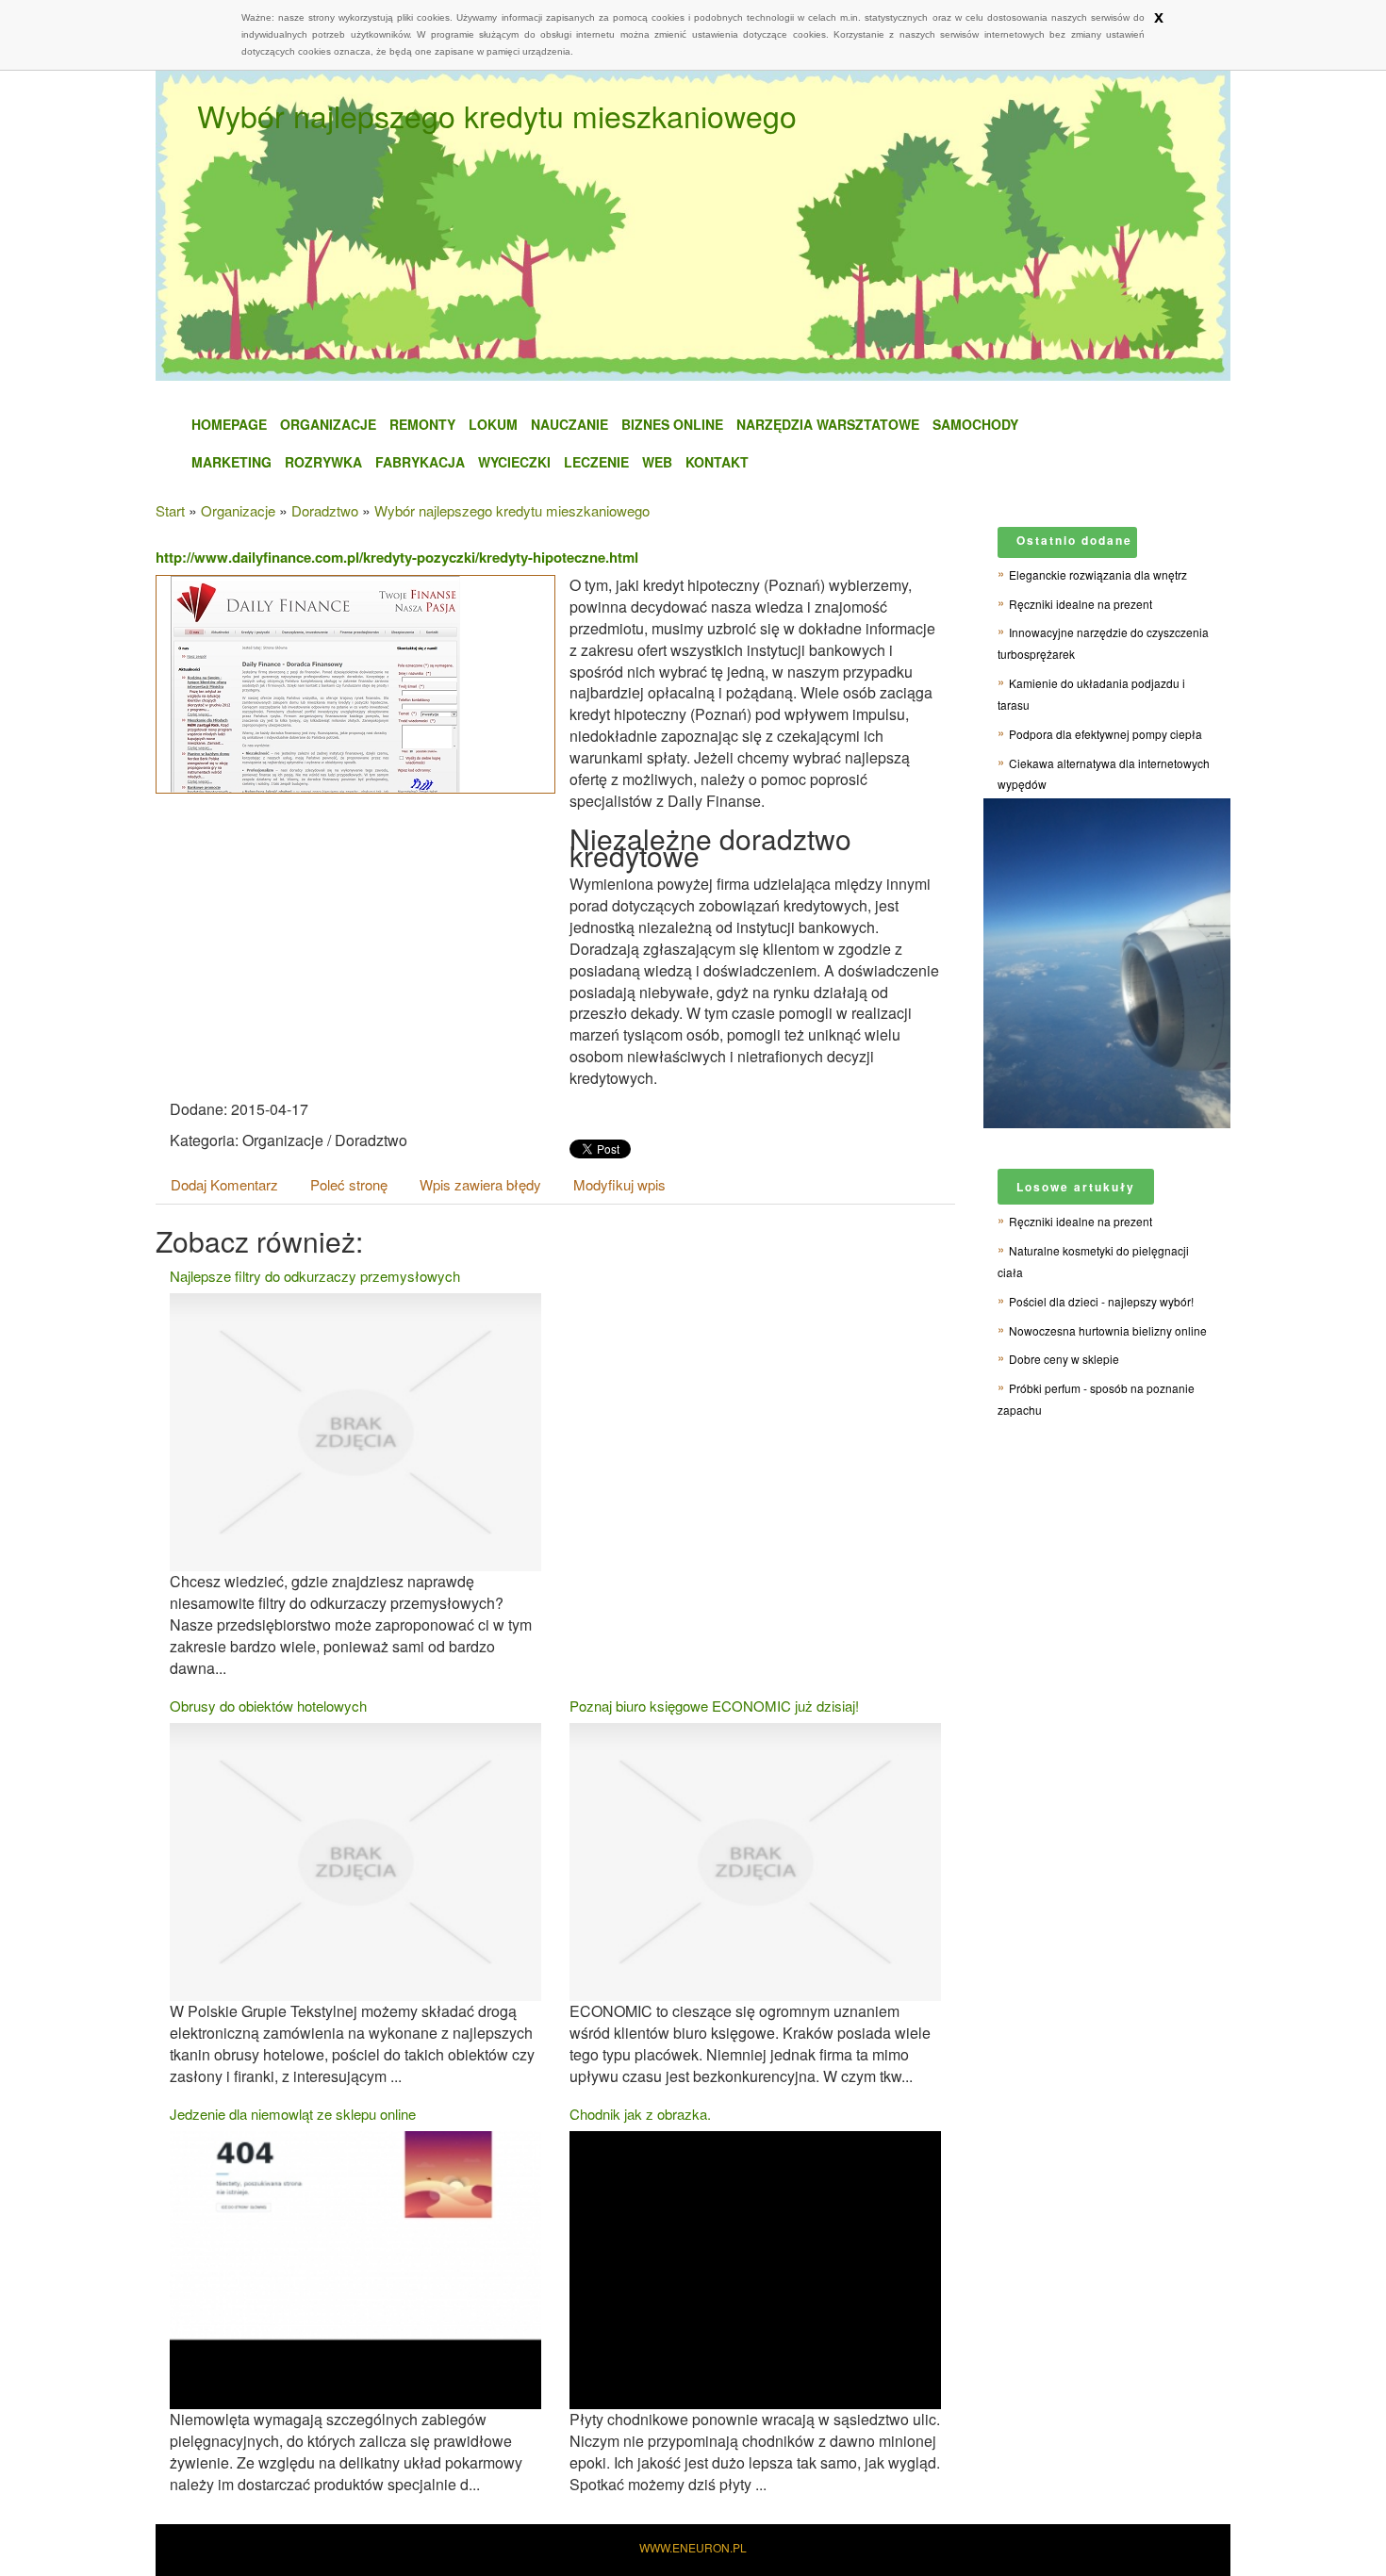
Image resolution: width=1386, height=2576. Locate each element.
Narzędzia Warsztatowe (828, 424)
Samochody (975, 424)
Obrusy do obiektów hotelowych (268, 1706)
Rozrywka (323, 462)
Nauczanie (569, 424)
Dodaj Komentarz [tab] (224, 1184)
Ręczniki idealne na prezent (1081, 604)
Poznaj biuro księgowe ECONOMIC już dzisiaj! (714, 1706)
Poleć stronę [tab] (349, 1184)
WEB (657, 462)
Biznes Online (672, 424)
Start (170, 510)
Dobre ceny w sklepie (1064, 1359)
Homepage (229, 424)
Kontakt (717, 462)
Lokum (493, 424)
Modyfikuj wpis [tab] (619, 1184)
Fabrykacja (420, 462)
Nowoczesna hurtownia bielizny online (1108, 1330)
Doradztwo (325, 510)
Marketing (231, 462)
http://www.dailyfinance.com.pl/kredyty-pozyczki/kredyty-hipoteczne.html (397, 557)
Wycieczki (514, 462)
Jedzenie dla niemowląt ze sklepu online (293, 2114)
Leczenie (596, 462)
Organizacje (328, 424)
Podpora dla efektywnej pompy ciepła (1105, 734)
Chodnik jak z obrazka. (640, 2114)
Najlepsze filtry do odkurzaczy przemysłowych (315, 1276)
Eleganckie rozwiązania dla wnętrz (1098, 574)
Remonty (422, 424)
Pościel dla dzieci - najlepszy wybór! (1101, 1301)
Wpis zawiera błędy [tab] (480, 1184)
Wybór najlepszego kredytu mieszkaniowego (512, 510)
